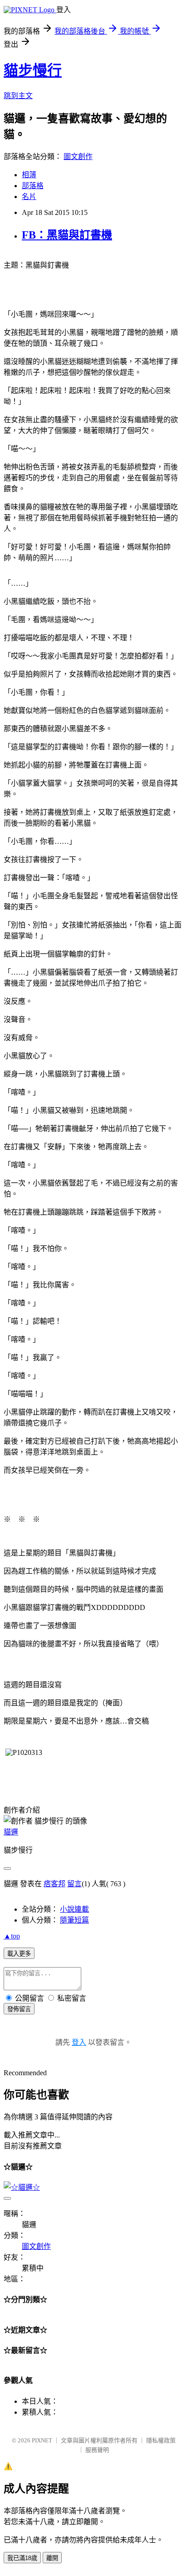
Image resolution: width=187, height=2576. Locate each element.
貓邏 (11, 1832)
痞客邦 (54, 1884)
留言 (74, 1884)
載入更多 (19, 1954)
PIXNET (42, 2440)
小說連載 (74, 1909)
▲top (12, 1936)
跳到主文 (18, 96)
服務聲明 (97, 2450)
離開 (52, 2558)
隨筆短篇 (74, 1920)
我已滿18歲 (22, 2558)
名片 (29, 197)
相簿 (29, 175)
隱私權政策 (161, 2440)
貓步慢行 (33, 70)
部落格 (33, 186)
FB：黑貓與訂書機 (67, 235)
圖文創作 (78, 157)
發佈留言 (19, 2009)
